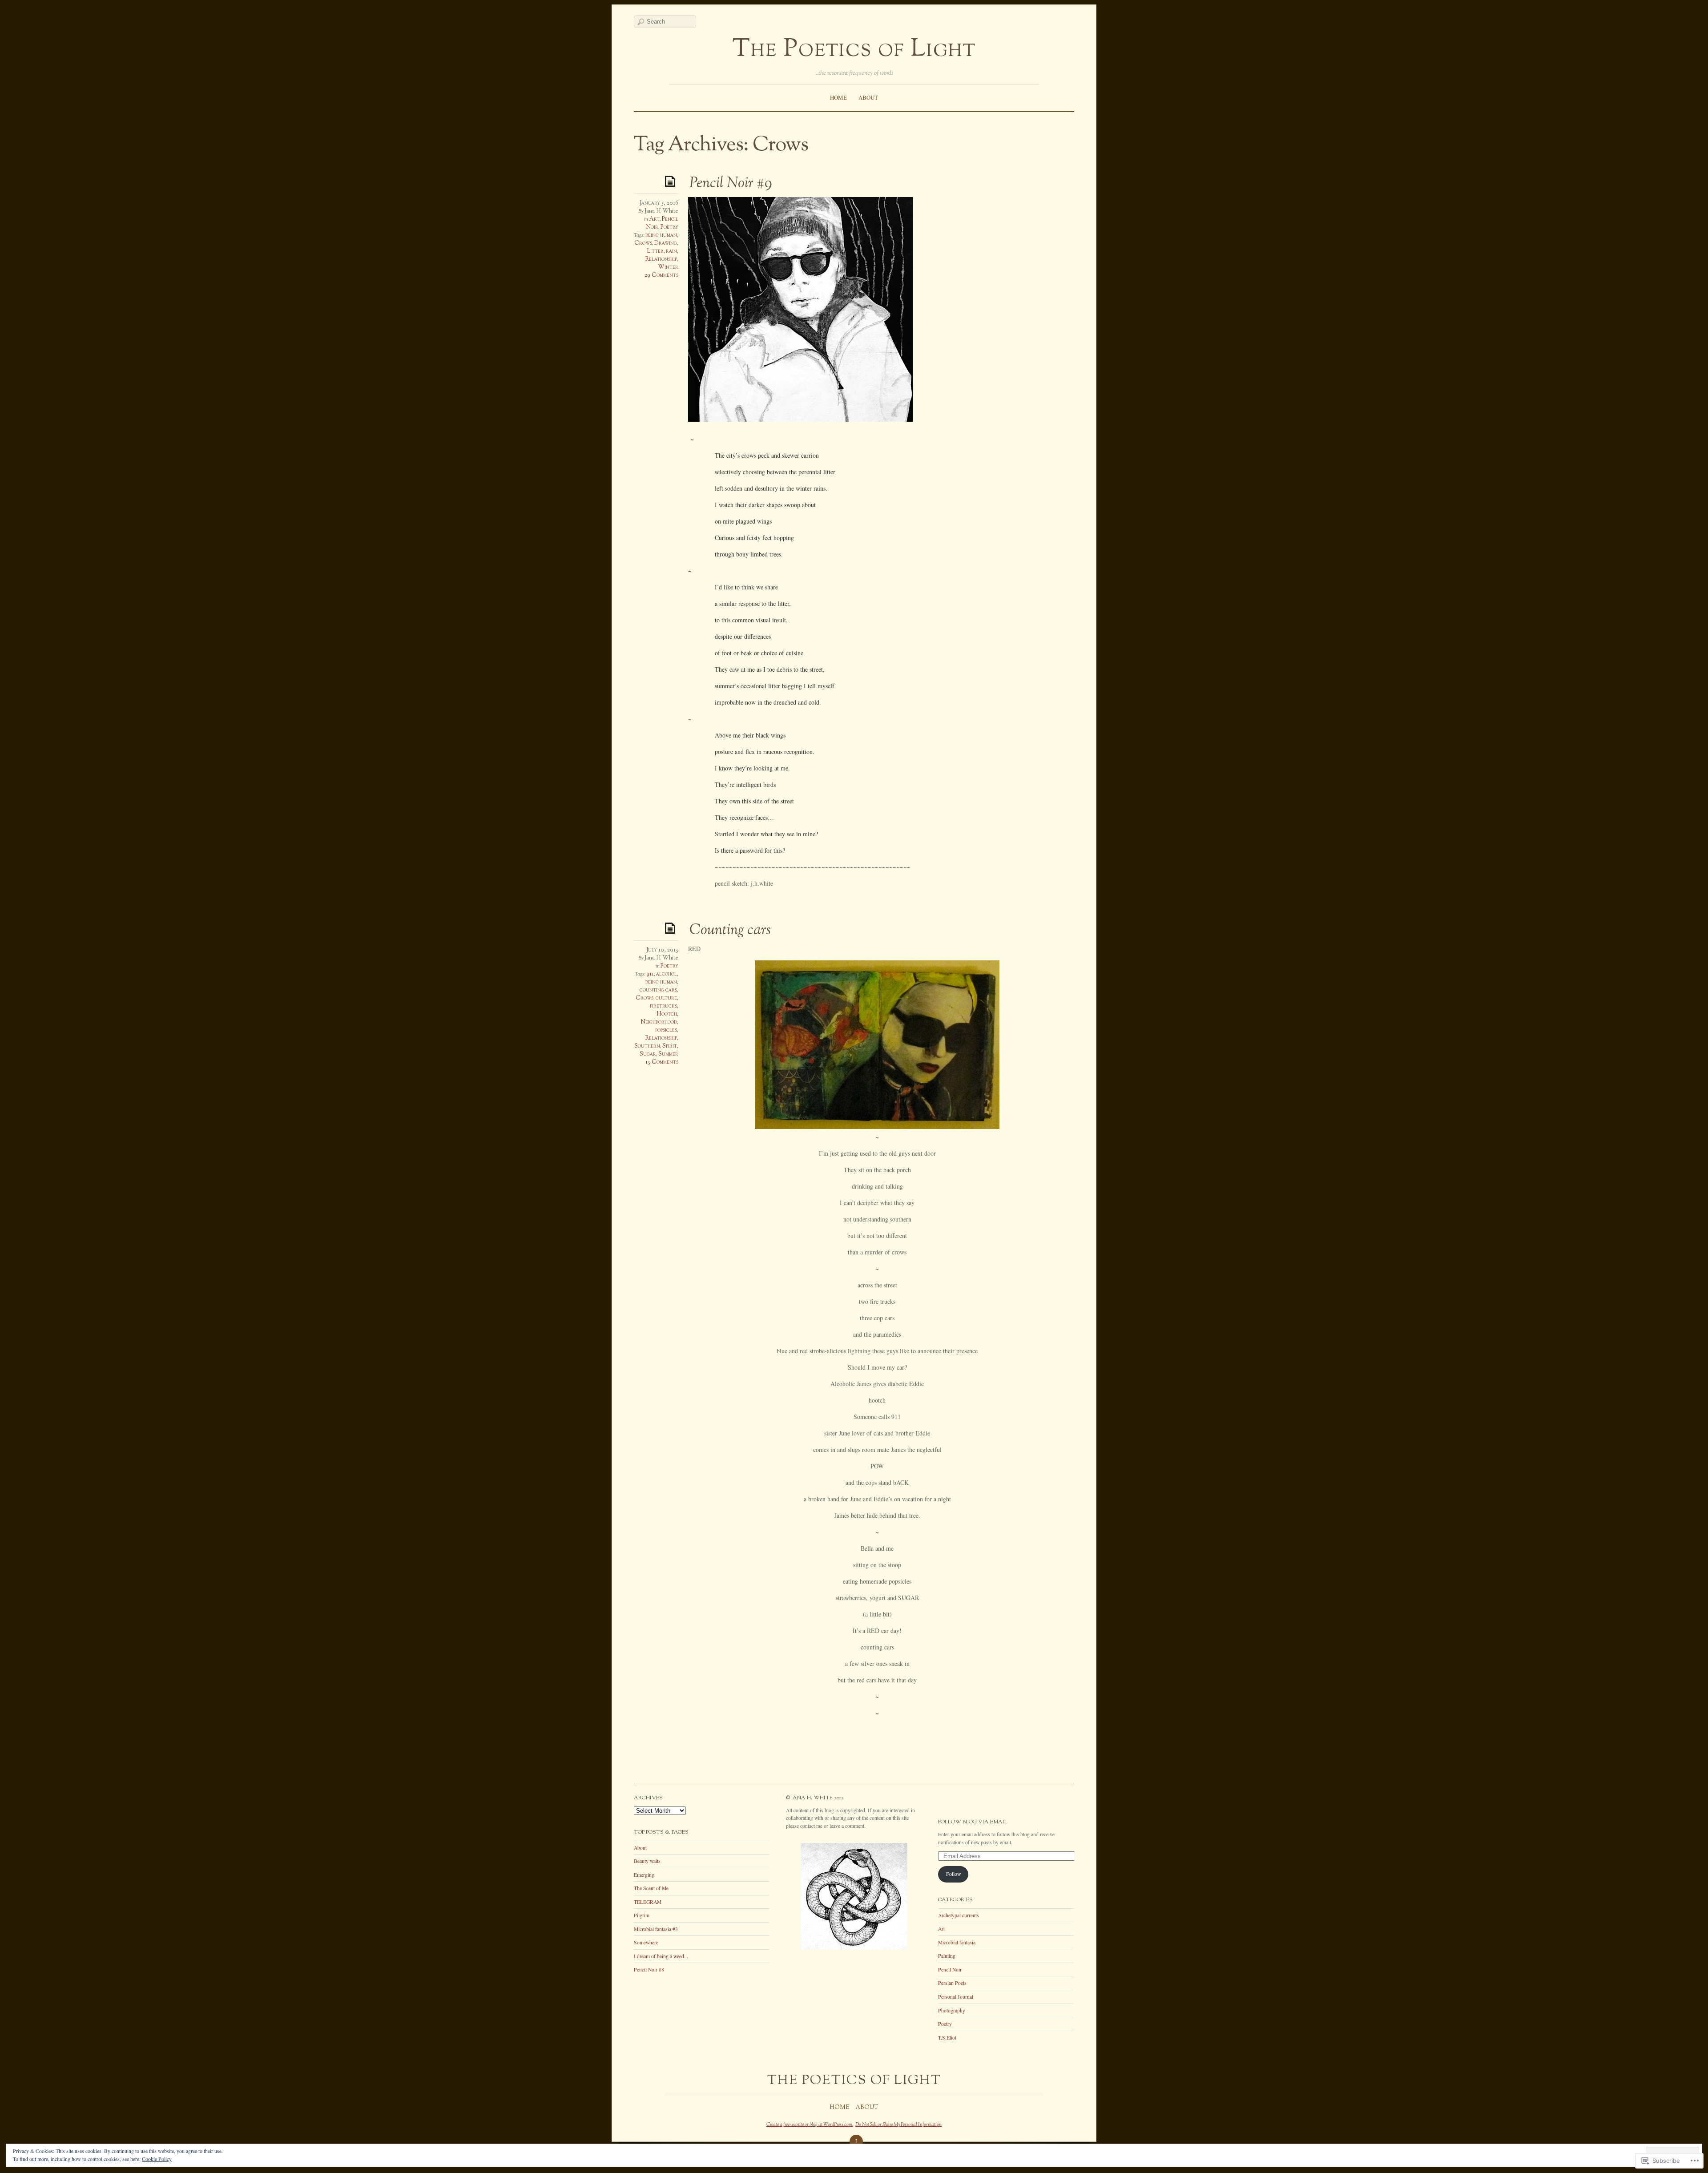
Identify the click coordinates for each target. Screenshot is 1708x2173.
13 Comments (662, 1062)
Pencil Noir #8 (649, 1969)
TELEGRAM (648, 1902)
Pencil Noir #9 (731, 184)
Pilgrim (642, 1915)
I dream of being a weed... (661, 1956)
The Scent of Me (651, 1888)
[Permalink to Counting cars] (672, 928)
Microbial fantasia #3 (656, 1929)
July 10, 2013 (662, 950)
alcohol (667, 974)
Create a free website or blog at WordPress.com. (810, 2125)
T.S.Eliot (947, 2038)
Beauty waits (647, 1861)
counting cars (658, 990)
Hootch (667, 1014)
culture (666, 998)
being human (661, 235)
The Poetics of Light (854, 50)
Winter (668, 267)
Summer (668, 1054)
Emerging (644, 1875)
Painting (947, 1956)
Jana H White (661, 211)
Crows (643, 243)
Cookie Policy (157, 2159)
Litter (655, 251)
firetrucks (663, 1006)
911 (650, 974)
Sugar (648, 1054)
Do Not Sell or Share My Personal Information (898, 2125)
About (868, 97)
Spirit (670, 1046)
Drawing (666, 243)
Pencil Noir (950, 1969)
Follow (953, 1874)
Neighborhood (659, 1022)
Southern (647, 1046)
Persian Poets (952, 1983)
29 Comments (661, 275)
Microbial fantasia (957, 1942)
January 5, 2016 (659, 203)
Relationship (661, 259)
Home (838, 97)
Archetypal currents (959, 1915)
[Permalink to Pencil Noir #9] (672, 181)
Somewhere (646, 1942)
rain (671, 251)
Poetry (669, 227)
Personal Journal (956, 1997)
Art (654, 219)
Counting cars (730, 931)
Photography (952, 2010)
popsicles (666, 1030)
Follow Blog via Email (973, 1822)
